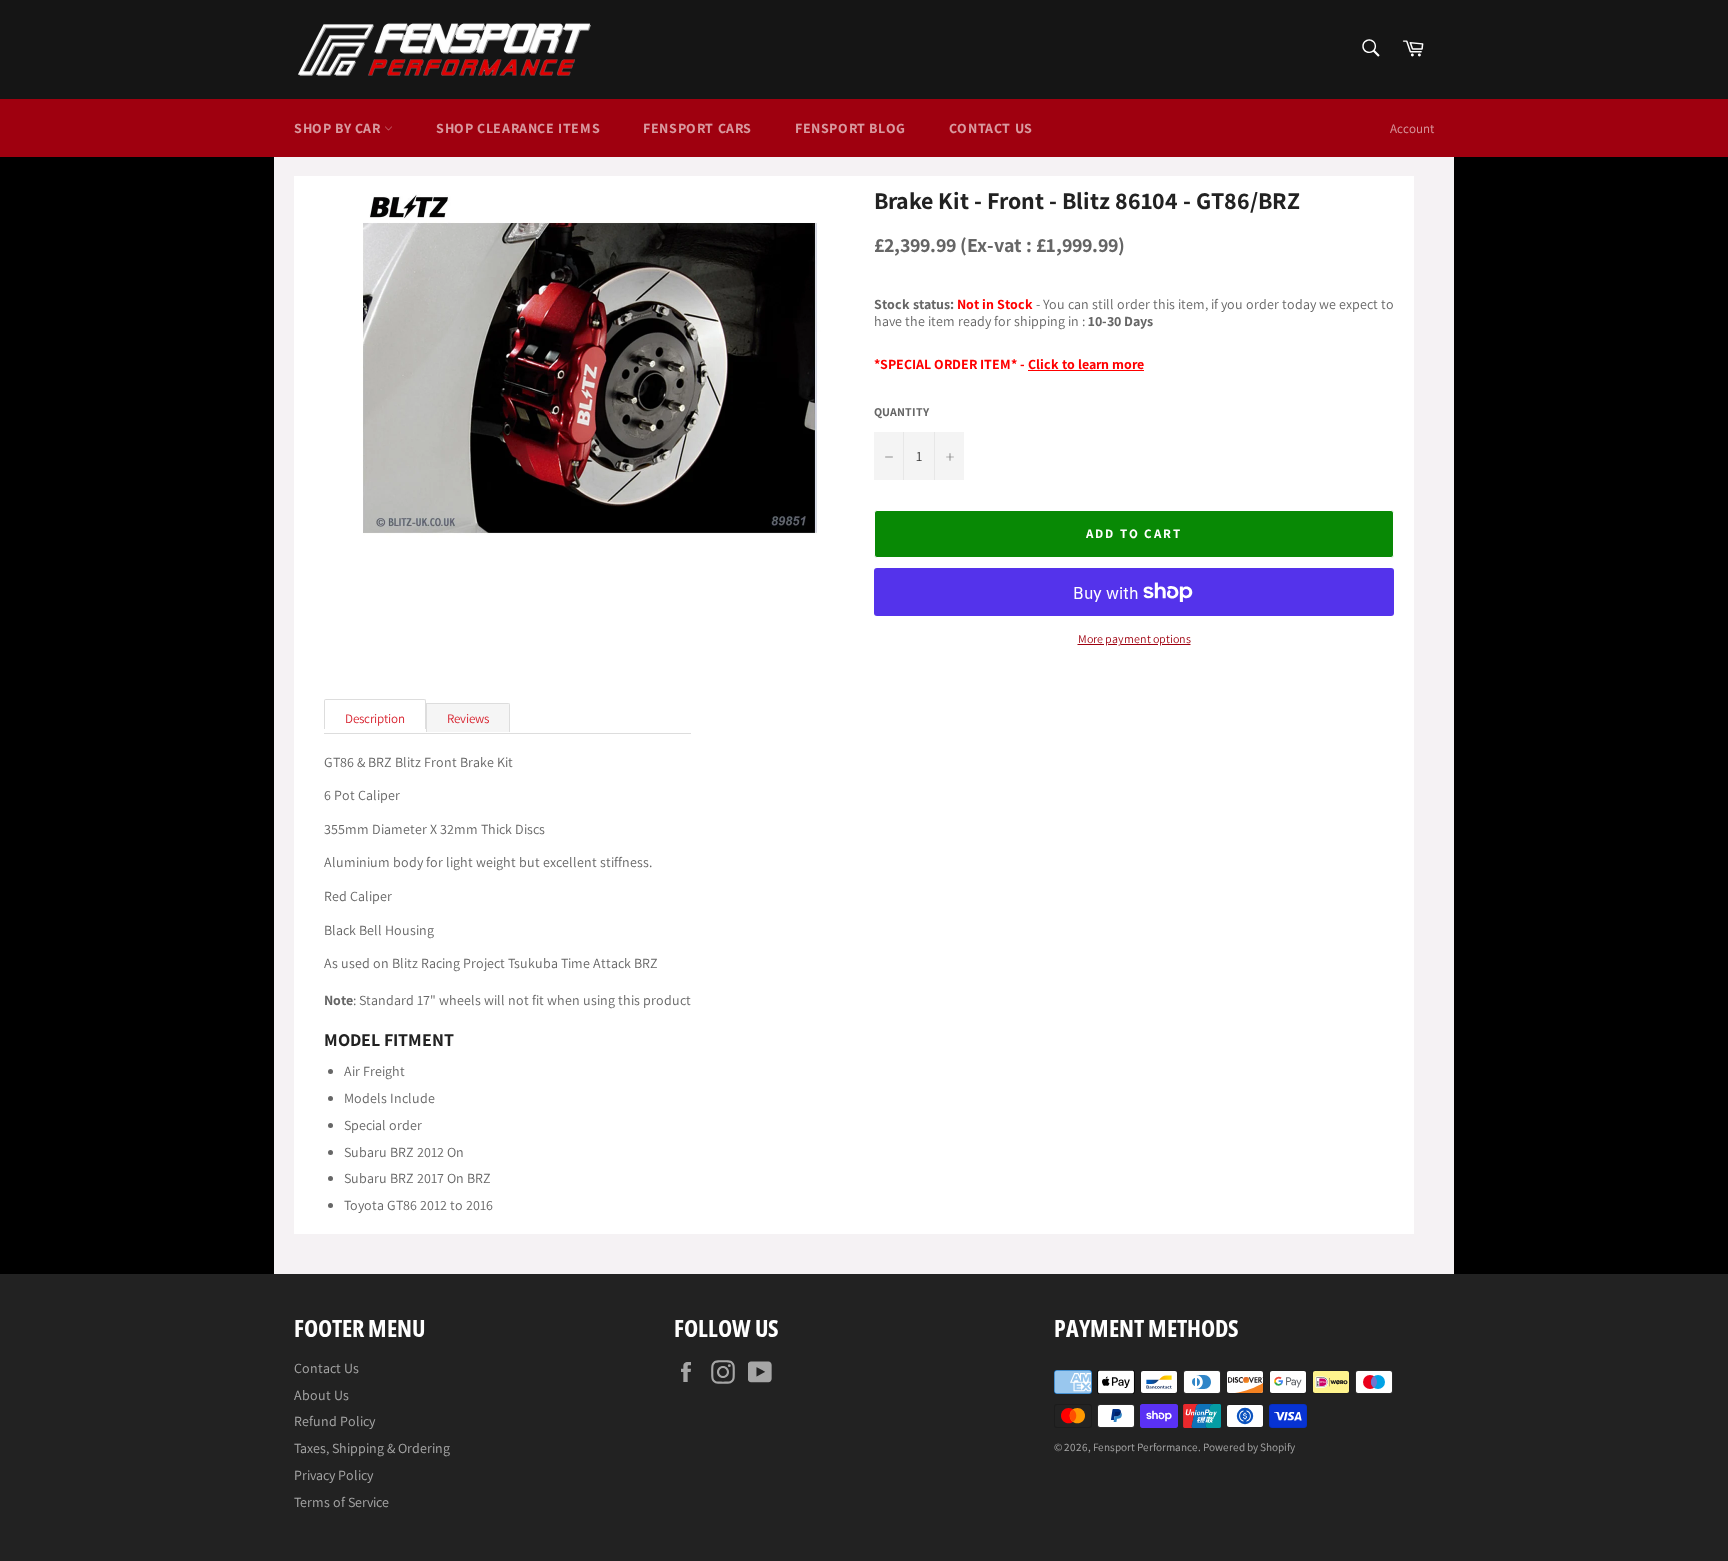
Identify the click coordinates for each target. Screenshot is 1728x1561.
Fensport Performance (1145, 1447)
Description (375, 718)
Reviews (468, 718)
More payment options (1134, 639)
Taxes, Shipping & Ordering (372, 1448)
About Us (321, 1395)
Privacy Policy (333, 1475)
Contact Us (991, 128)
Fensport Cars (697, 128)
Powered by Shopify (1249, 1447)
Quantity (901, 412)
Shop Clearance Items (518, 128)
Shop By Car (339, 128)
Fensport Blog (850, 128)
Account (1412, 128)
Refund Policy (334, 1421)
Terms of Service (341, 1502)
